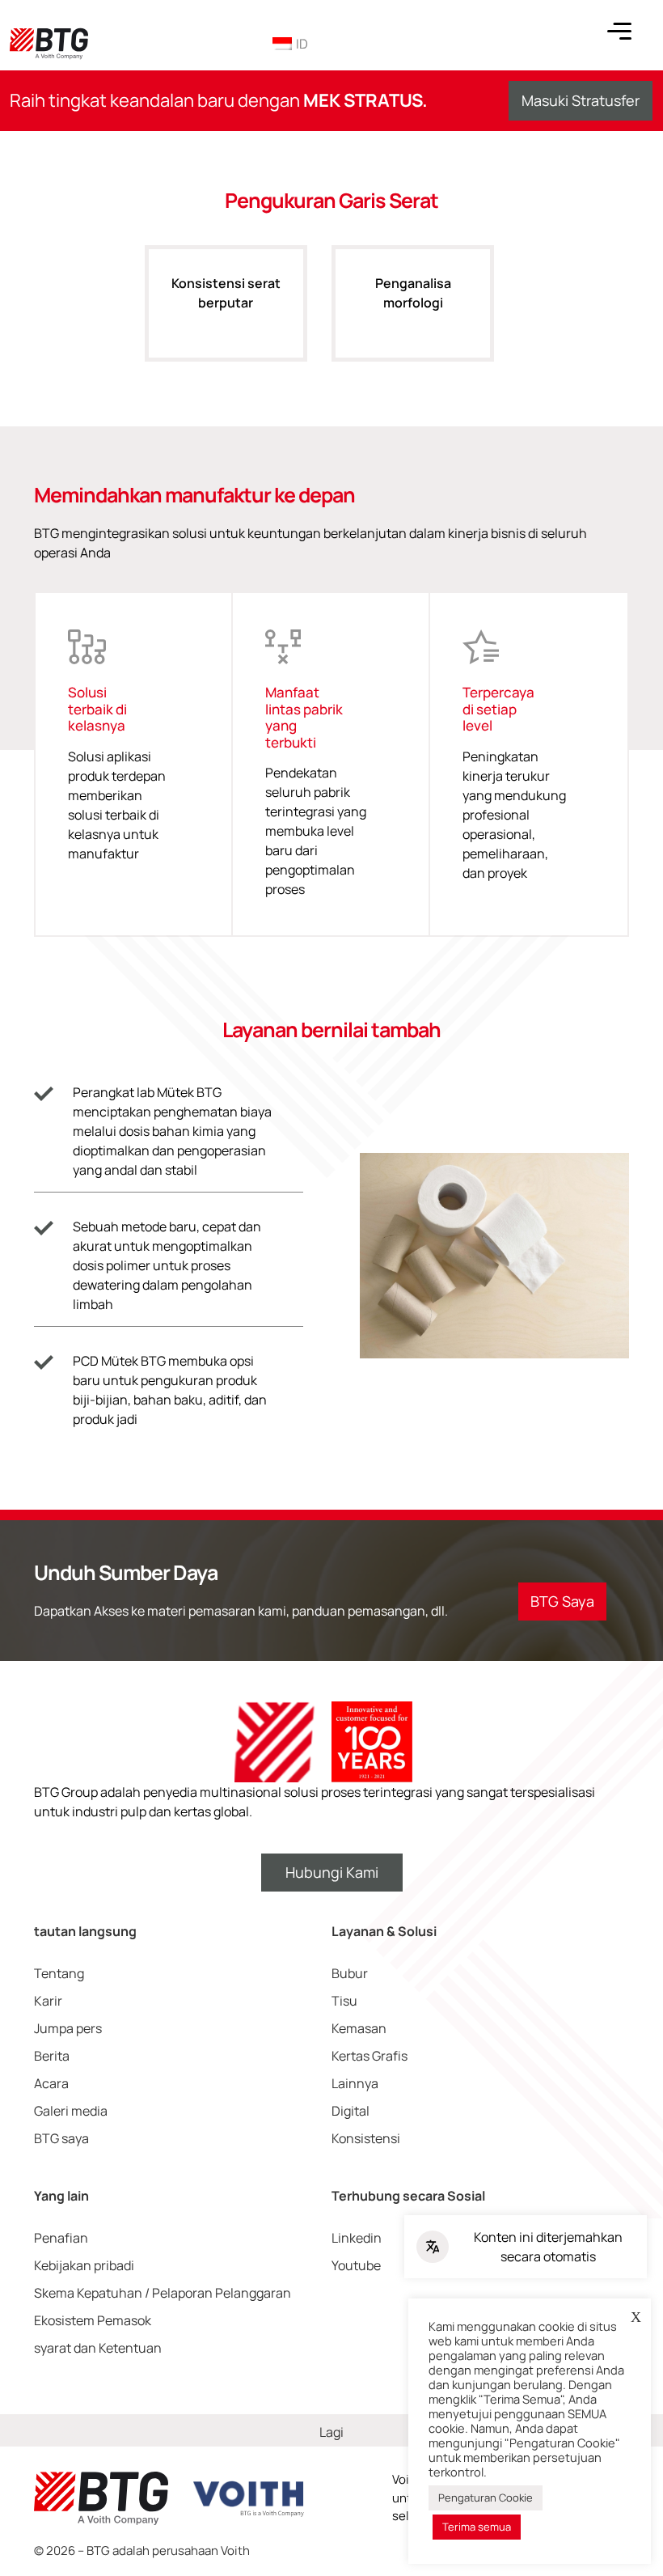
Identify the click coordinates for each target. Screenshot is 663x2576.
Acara (51, 2083)
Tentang (59, 1973)
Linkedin (357, 2238)
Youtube (356, 2265)
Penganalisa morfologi (413, 293)
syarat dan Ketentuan (98, 2348)
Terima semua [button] (477, 2527)
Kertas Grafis (370, 2056)
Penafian (61, 2238)
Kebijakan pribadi (84, 2265)
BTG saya (61, 2138)
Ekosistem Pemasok (93, 2320)
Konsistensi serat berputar (226, 293)
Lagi (331, 2432)
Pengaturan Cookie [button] (486, 2498)
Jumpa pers (68, 2028)
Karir (48, 2001)
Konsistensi (366, 2138)
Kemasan (359, 2028)
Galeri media (71, 2111)
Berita (52, 2056)
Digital (351, 2111)
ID (302, 44)
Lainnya (355, 2083)
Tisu (344, 2001)
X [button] (636, 2317)
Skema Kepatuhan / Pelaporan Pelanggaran (163, 2293)
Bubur (350, 1973)
